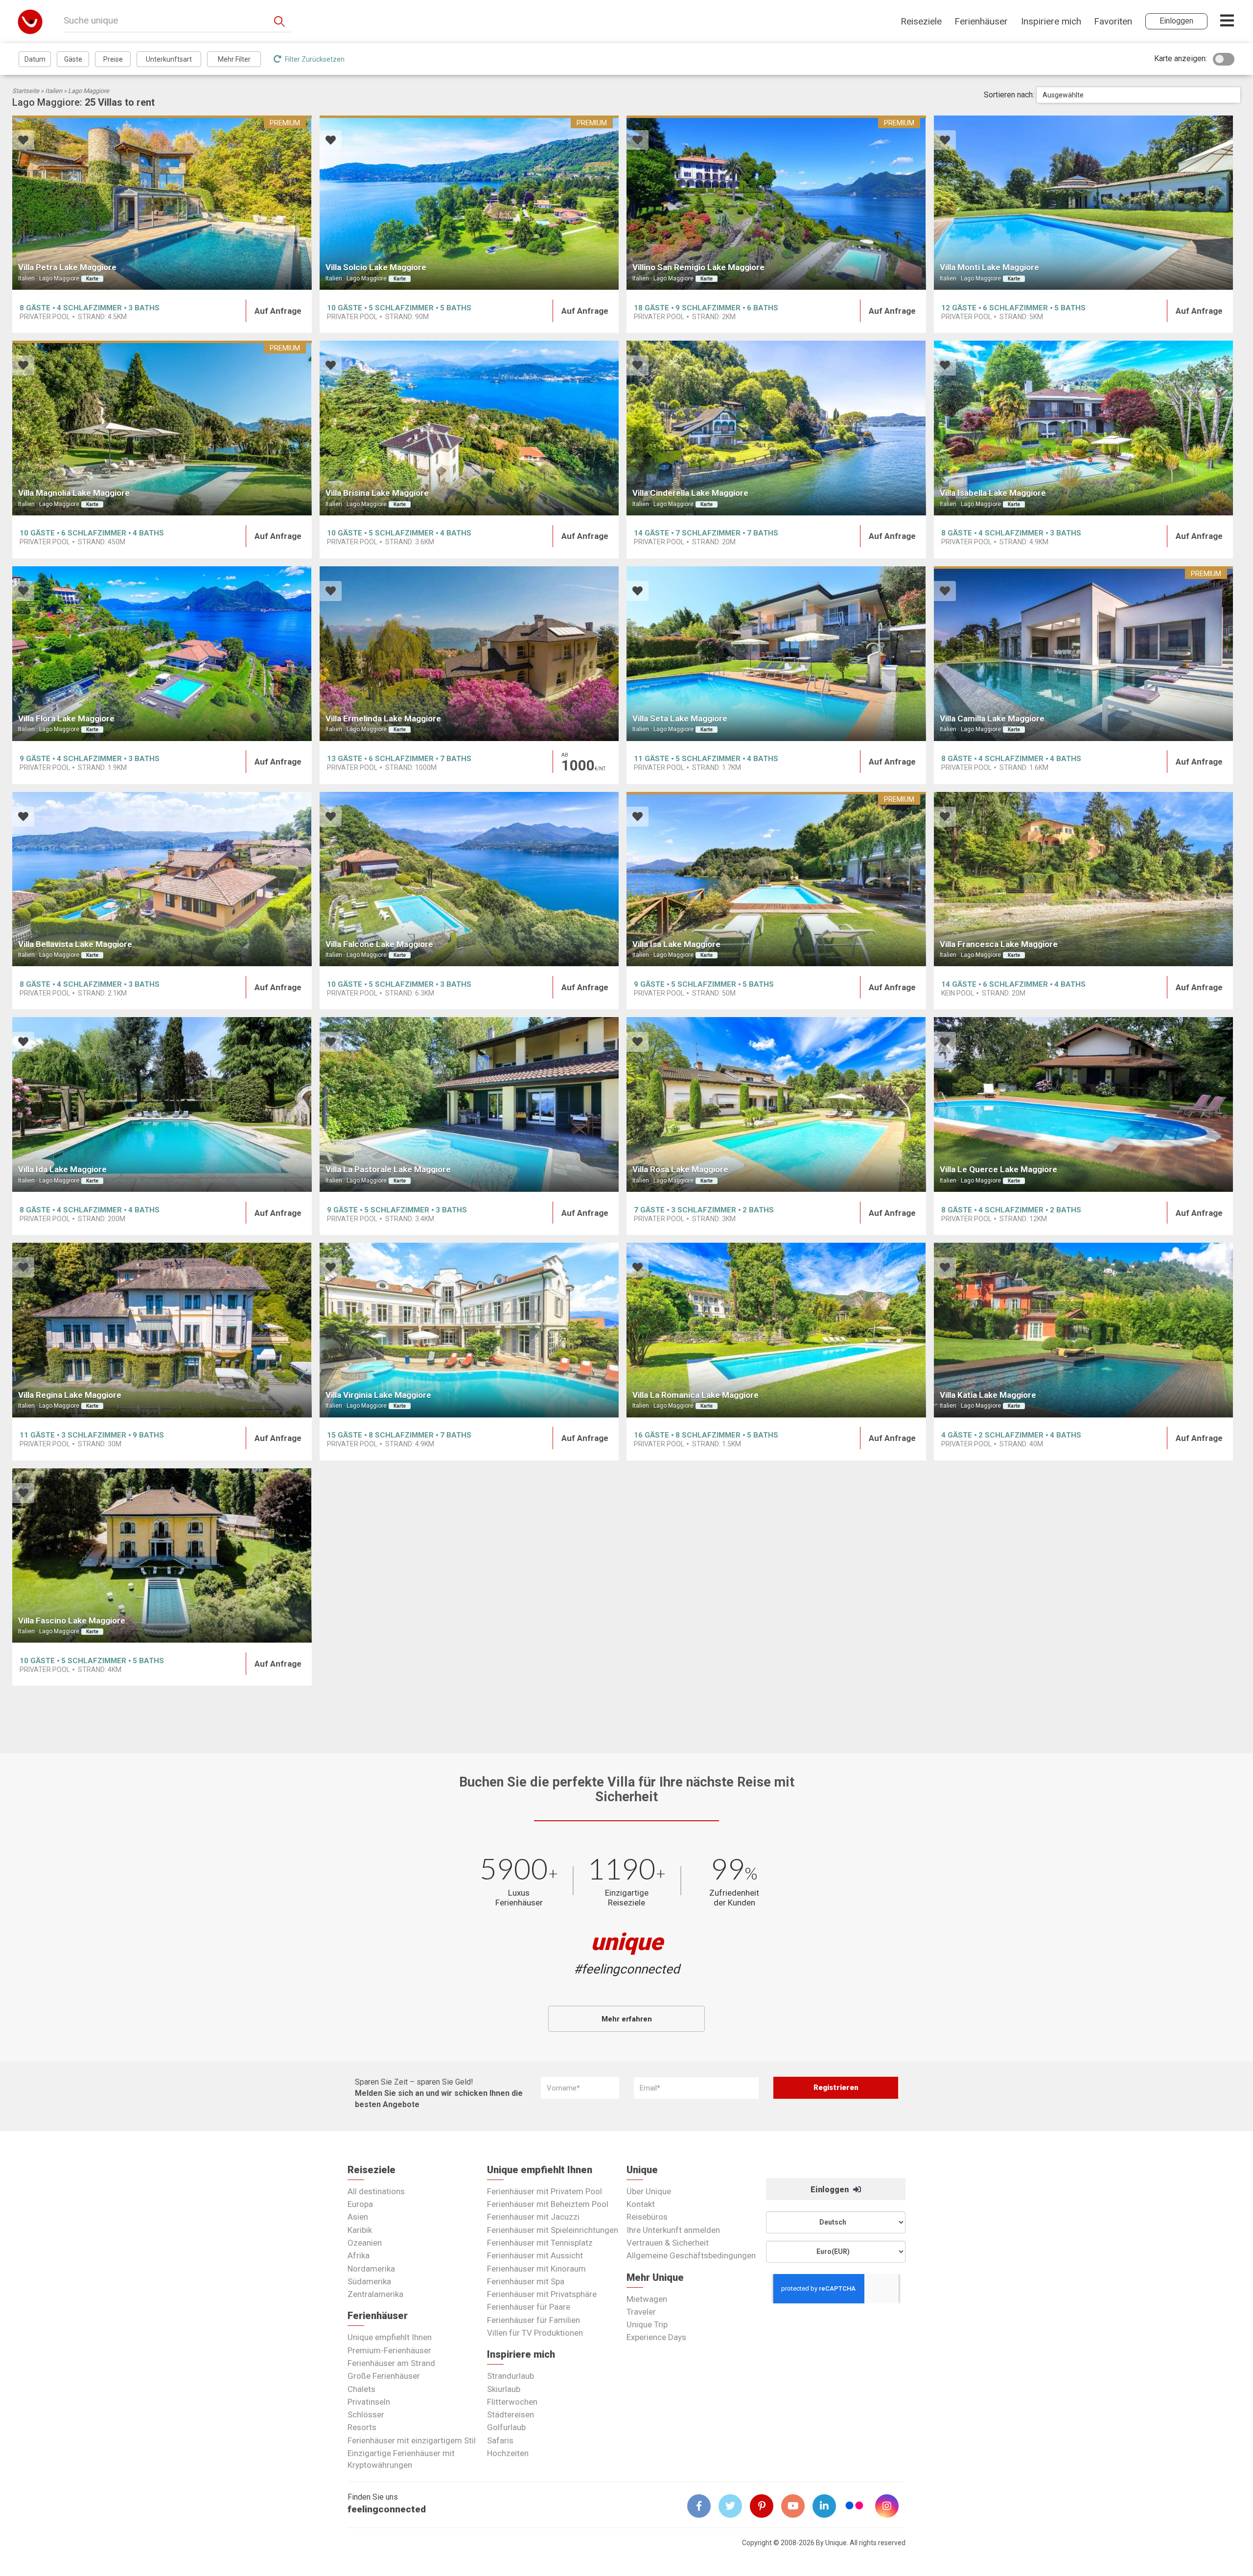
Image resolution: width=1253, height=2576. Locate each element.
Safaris (500, 2440)
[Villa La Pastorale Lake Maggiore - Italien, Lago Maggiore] (469, 1104)
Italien (54, 91)
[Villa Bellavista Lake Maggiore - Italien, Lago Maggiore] (162, 879)
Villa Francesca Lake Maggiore (999, 944)
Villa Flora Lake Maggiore (66, 719)
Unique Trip (647, 2324)
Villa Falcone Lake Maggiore (379, 944)
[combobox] (1138, 95)
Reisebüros (647, 2217)
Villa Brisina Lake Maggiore (377, 493)
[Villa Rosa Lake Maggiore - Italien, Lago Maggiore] (776, 1104)
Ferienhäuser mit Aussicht (535, 2255)
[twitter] (734, 2506)
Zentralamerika (375, 2294)
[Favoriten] (23, 141)
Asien (358, 2217)
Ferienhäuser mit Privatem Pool (545, 2191)
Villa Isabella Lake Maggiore (993, 493)
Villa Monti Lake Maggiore (989, 267)
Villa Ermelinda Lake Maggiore (383, 719)
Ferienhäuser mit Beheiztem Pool (548, 2204)
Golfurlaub (506, 2427)
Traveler (641, 2312)
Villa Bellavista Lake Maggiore (75, 944)
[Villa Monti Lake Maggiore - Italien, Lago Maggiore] (1084, 203)
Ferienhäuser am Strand (391, 2363)
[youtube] (797, 2506)
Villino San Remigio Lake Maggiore (698, 267)
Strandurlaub (510, 2376)
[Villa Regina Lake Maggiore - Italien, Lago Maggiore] (162, 1330)
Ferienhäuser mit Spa (526, 2281)
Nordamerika (371, 2269)
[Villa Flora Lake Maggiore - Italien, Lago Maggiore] (162, 654)
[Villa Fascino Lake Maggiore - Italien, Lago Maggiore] (162, 1556)
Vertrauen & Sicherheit (668, 2243)
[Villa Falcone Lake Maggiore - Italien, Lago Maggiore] (469, 879)
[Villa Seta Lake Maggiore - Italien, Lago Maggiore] (776, 654)
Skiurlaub (504, 2389)
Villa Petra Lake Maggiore (67, 267)
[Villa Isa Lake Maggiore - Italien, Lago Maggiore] (776, 879)
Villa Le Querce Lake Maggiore (998, 1169)
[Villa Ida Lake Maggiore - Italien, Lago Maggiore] (162, 1104)
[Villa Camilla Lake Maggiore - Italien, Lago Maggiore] (1084, 654)
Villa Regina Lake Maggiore (70, 1395)
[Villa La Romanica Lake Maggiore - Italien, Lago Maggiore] (776, 1330)
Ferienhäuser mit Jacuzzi (533, 2217)
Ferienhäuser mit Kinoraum (536, 2269)
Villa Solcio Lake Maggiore (376, 267)
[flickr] (855, 2507)
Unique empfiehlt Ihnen (390, 2337)
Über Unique (649, 2191)
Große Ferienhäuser (384, 2376)
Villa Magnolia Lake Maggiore (74, 493)
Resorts (362, 2427)
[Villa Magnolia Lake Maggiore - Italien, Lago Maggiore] (162, 428)
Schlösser (366, 2414)
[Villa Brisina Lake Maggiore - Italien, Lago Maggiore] (469, 428)
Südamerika (369, 2281)
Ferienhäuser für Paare (529, 2307)
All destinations (376, 2191)
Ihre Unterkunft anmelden (673, 2230)
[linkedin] (828, 2506)
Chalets (361, 2389)
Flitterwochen (512, 2402)
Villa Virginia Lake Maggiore (378, 1395)
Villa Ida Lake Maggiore (62, 1169)
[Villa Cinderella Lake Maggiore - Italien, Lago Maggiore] (776, 428)
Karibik (360, 2230)
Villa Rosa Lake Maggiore (680, 1169)
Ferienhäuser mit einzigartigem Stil (412, 2440)
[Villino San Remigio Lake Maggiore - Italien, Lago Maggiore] (776, 203)
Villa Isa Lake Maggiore (676, 944)
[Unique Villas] (30, 21)
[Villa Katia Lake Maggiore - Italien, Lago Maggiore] (1084, 1330)
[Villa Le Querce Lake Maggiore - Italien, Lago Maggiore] (1084, 1104)
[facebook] (703, 2506)
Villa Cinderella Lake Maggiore (690, 493)
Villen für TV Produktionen (535, 2333)
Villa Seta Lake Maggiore (680, 719)
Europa (360, 2204)
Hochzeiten (508, 2453)
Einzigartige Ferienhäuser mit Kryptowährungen (401, 2459)
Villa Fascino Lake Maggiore (72, 1621)
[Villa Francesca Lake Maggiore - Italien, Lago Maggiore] (1084, 879)
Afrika (359, 2255)
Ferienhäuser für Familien (534, 2320)
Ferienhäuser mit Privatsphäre (542, 2294)
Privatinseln (369, 2402)
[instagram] (891, 2506)
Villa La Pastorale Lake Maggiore (388, 1169)
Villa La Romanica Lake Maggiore (696, 1395)
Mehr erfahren (627, 2019)
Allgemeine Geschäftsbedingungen (691, 2255)
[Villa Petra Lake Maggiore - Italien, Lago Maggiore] (162, 203)
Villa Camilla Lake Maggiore (992, 719)
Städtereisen (510, 2414)
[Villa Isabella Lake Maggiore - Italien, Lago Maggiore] (1084, 428)
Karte (92, 279)
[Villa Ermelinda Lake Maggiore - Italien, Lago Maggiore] (469, 654)
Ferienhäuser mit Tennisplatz (540, 2243)
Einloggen (831, 2190)
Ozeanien (365, 2243)
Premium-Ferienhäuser (389, 2350)
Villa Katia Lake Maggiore (988, 1395)
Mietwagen (647, 2299)
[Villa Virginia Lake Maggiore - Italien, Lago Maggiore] (469, 1330)
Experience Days (656, 2337)
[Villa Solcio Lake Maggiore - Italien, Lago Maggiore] (469, 203)
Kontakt (641, 2204)
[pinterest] (766, 2506)
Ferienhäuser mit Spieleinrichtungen (553, 2230)
